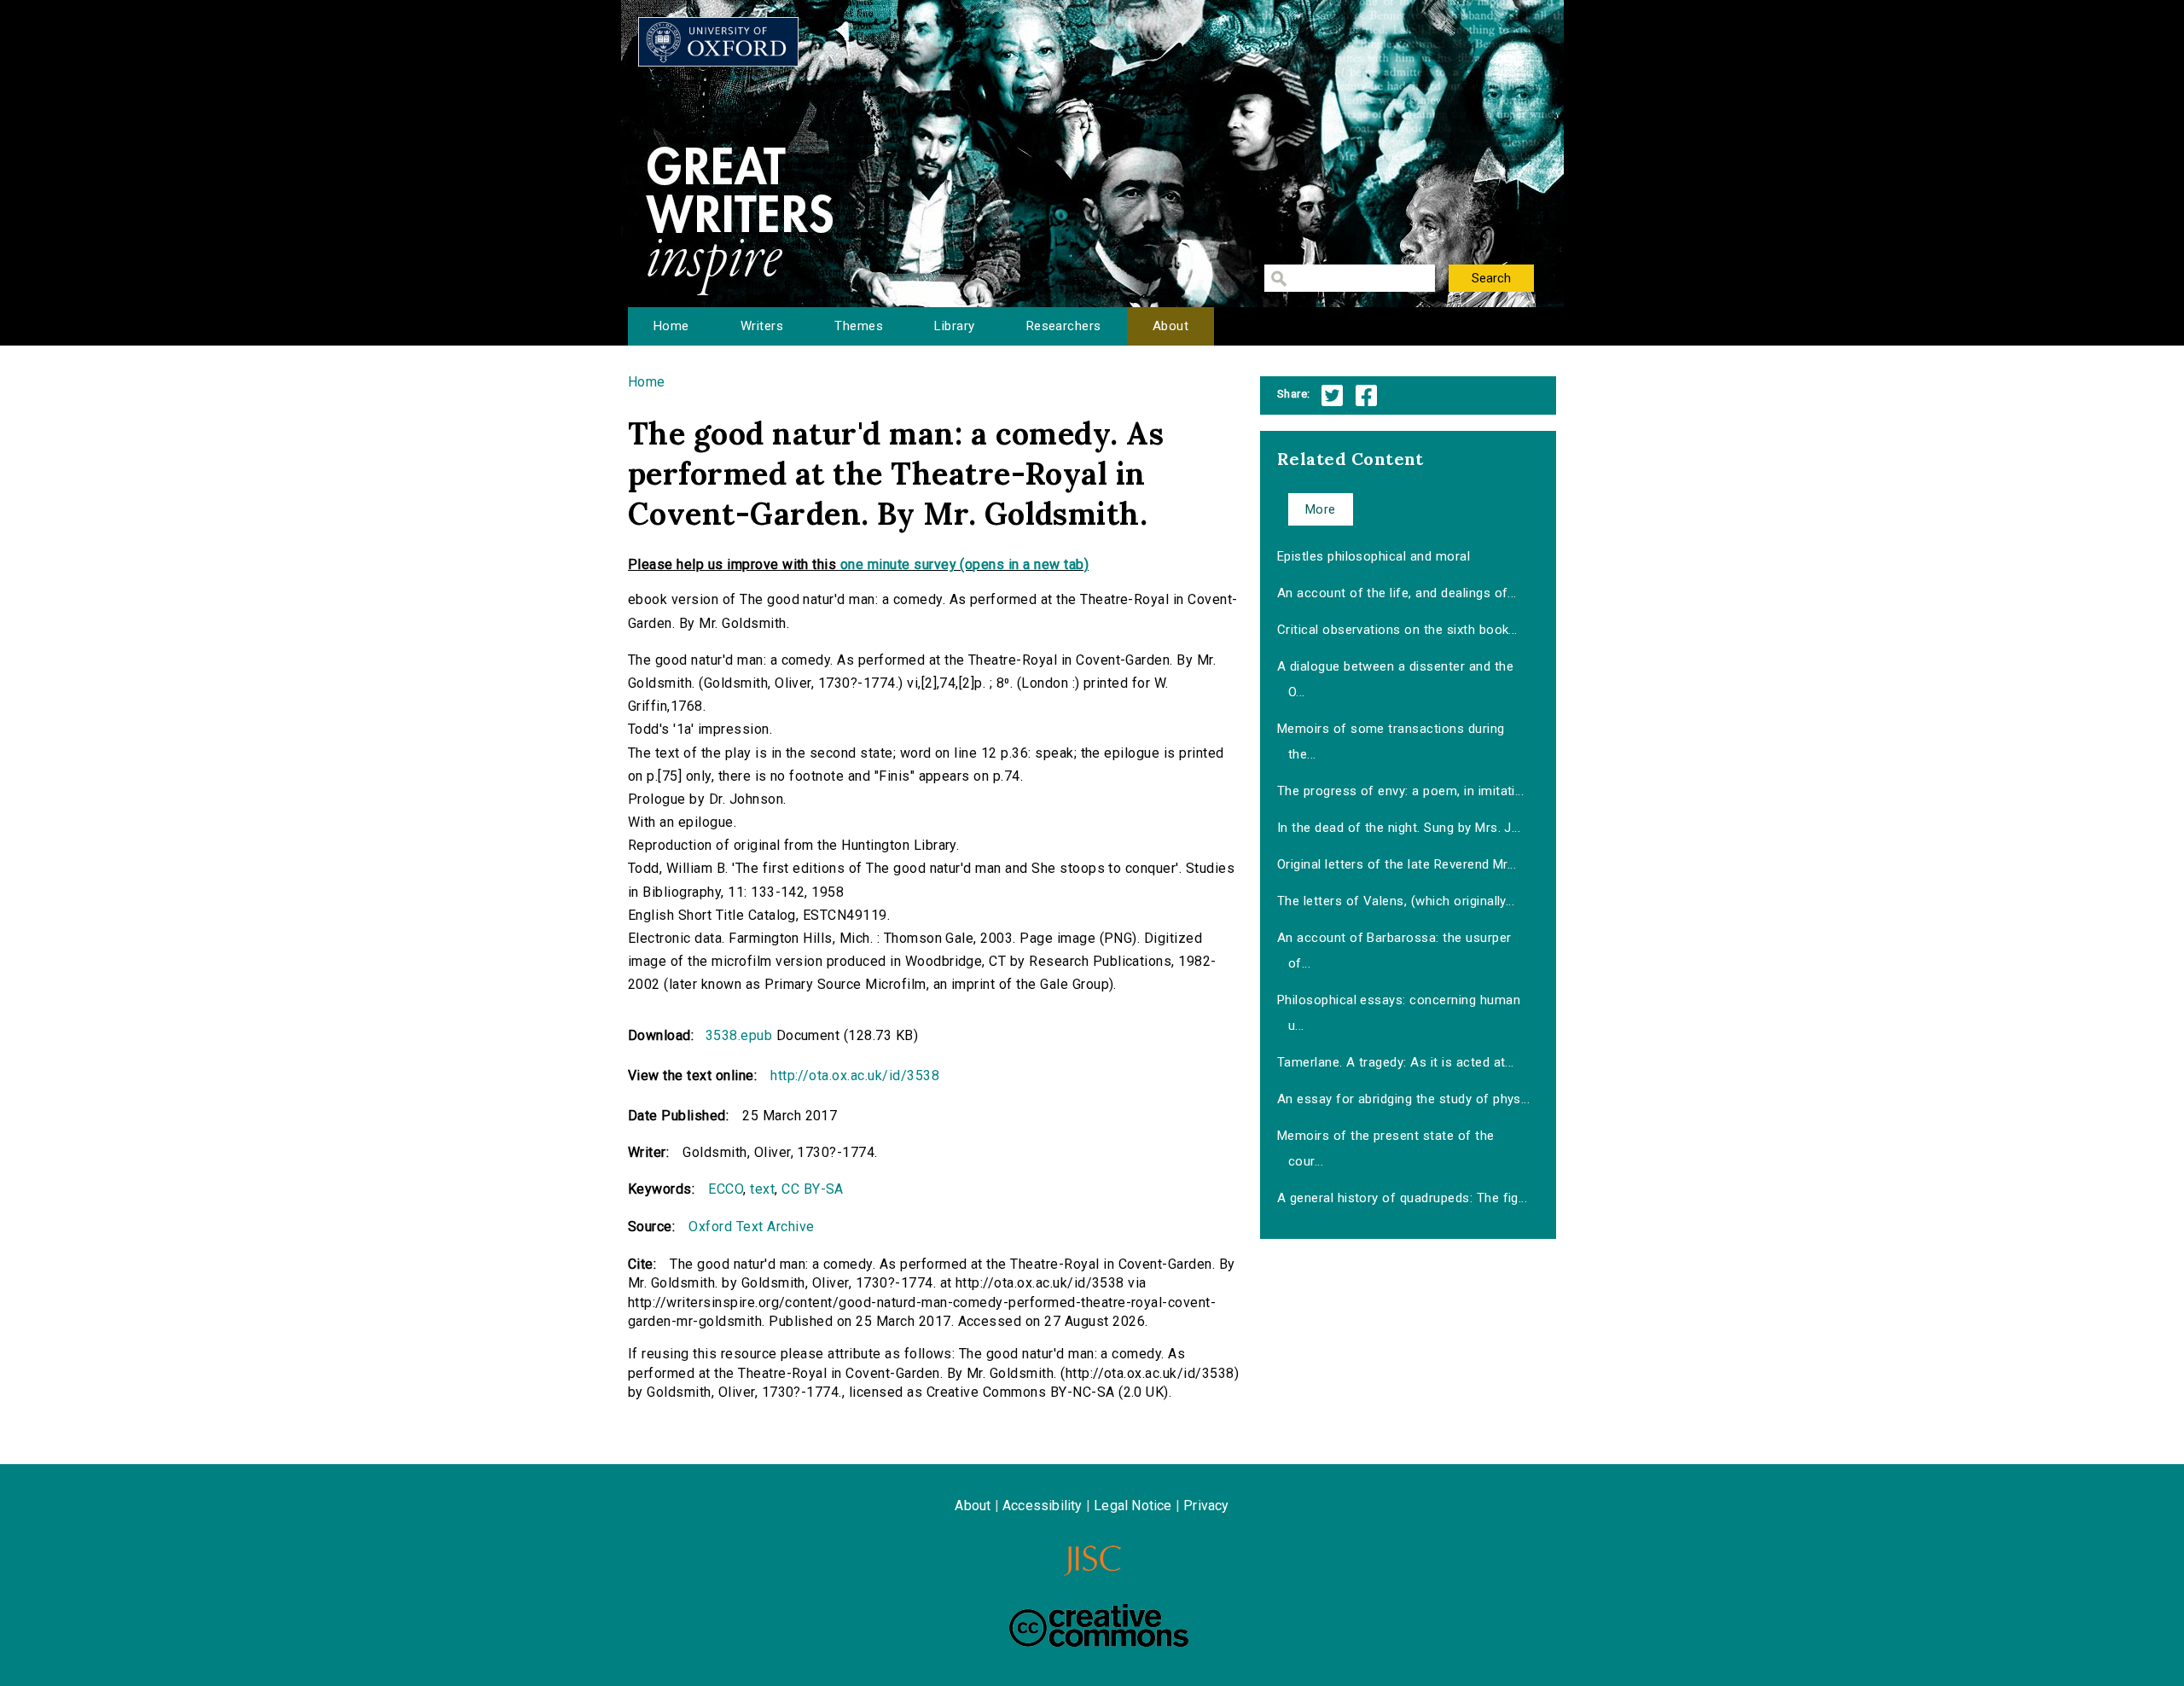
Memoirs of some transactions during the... (1391, 741)
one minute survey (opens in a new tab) (964, 564)
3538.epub (739, 1035)
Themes (859, 326)
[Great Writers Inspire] (718, 42)
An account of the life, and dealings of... (1397, 593)
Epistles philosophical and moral (1374, 556)
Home (671, 326)
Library (954, 326)
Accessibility (1043, 1506)
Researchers (1064, 326)
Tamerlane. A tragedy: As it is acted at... (1396, 1062)
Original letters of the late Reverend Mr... (1397, 864)
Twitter (1332, 395)
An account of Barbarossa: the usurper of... (1394, 951)
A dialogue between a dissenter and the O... (1395, 679)
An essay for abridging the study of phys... (1404, 1099)
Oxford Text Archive (751, 1227)
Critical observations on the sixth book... (1397, 630)
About (1170, 326)
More (1321, 509)
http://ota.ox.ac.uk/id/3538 (855, 1076)
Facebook (1366, 395)
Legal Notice (1133, 1506)
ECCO (726, 1189)
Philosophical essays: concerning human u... (1399, 1013)
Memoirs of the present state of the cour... (1386, 1148)
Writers (762, 326)
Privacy (1206, 1506)
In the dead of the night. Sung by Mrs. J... (1399, 828)
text (762, 1189)
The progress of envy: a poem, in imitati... (1401, 791)
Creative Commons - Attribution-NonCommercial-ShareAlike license (1099, 1625)
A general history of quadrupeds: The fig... (1403, 1198)
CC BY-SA (813, 1189)
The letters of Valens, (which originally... (1396, 901)
